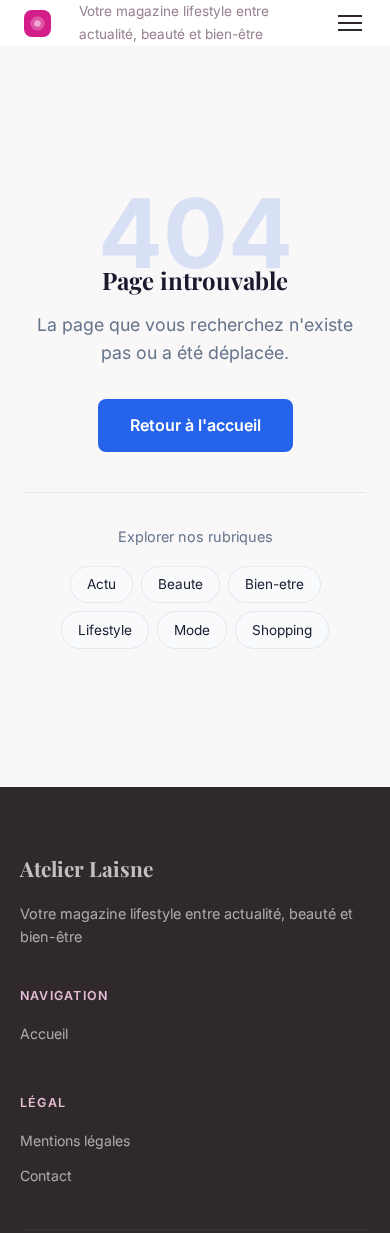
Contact (46, 1175)
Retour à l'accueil (195, 425)
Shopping (282, 630)
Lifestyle (105, 630)
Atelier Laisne (86, 868)
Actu (101, 584)
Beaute (180, 584)
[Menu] (350, 23)
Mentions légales (75, 1140)
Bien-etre (274, 584)
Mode (192, 630)
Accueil (44, 1033)
